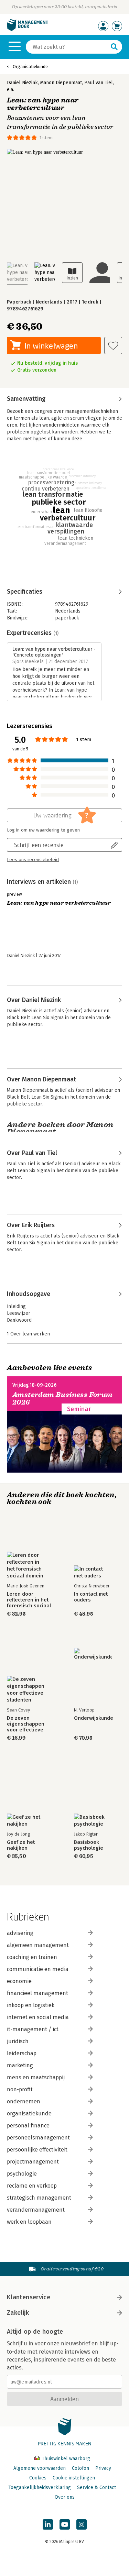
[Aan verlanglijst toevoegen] (113, 345)
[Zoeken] (114, 47)
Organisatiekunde (30, 67)
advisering (20, 1933)
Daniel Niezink (22, 83)
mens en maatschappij (36, 2077)
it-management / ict (33, 2029)
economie (19, 1981)
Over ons (65, 2497)
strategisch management (39, 2198)
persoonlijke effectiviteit (37, 2150)
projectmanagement (33, 2162)
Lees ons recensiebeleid (33, 860)
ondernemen (24, 2101)
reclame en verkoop (32, 2186)
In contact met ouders (91, 1597)
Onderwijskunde (94, 1718)
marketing (20, 2065)
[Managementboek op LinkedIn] (48, 2524)
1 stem (46, 138)
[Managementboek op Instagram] (82, 2524)
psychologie (22, 2174)
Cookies (38, 2478)
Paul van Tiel (99, 83)
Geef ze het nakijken (21, 1845)
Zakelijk (18, 2313)
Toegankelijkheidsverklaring (40, 2487)
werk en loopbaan (29, 2222)
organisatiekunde (29, 2113)
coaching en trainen (32, 1957)
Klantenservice (29, 2297)
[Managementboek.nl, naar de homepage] (28, 29)
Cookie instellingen (74, 2478)
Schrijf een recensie (39, 845)
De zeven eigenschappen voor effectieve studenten (26, 1724)
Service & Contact (96, 2487)
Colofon (80, 2468)
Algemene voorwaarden (40, 2468)
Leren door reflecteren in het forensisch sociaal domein (29, 1600)
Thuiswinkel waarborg (65, 2459)
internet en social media (38, 2017)
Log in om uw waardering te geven (43, 830)
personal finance (28, 2126)
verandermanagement (36, 2210)
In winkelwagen (51, 346)
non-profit (20, 2089)
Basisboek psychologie (89, 1845)
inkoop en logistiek (31, 2005)
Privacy (103, 2468)
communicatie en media (38, 1969)
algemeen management (38, 1945)
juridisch (18, 2041)
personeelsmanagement (38, 2138)
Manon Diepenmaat (61, 83)
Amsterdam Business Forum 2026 (63, 1399)
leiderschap (22, 2053)
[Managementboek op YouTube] (65, 2524)
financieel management (37, 1993)
